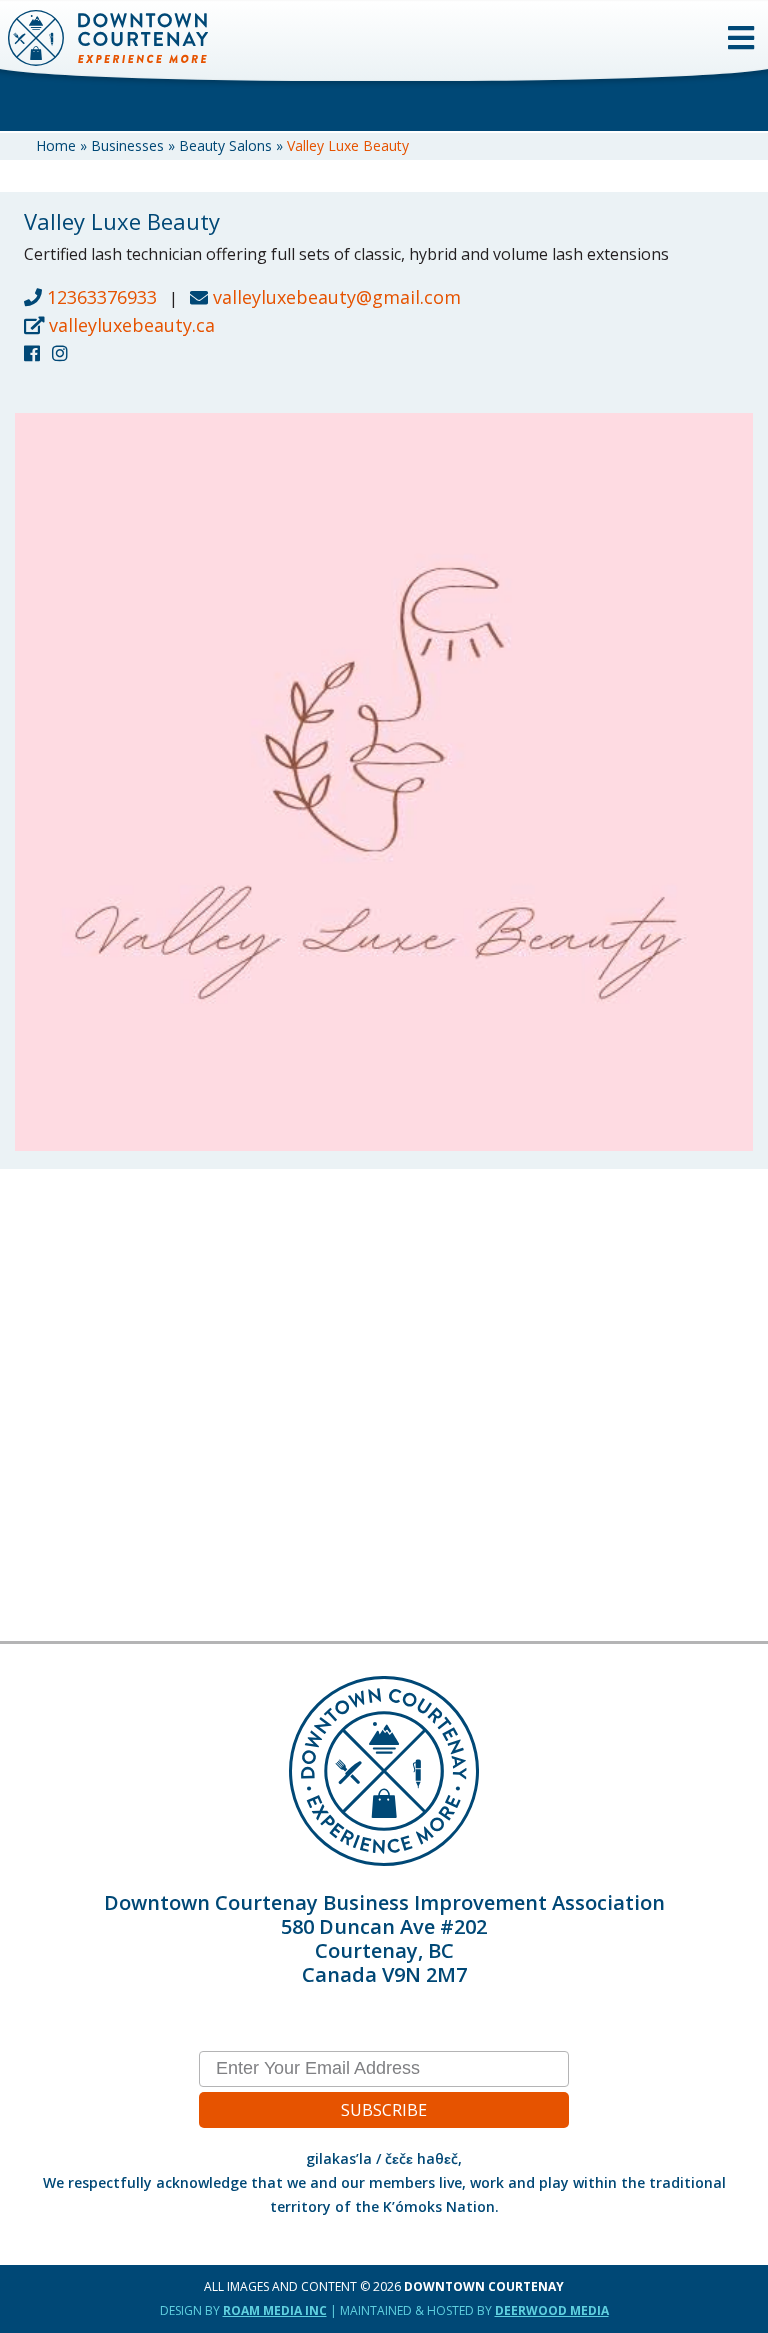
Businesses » (135, 145)
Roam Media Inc (275, 2310)
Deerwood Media (552, 2310)
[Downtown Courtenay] (383, 12)
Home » (63, 145)
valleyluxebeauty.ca (129, 325)
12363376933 (99, 297)
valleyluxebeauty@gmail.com (337, 297)
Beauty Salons (225, 145)
